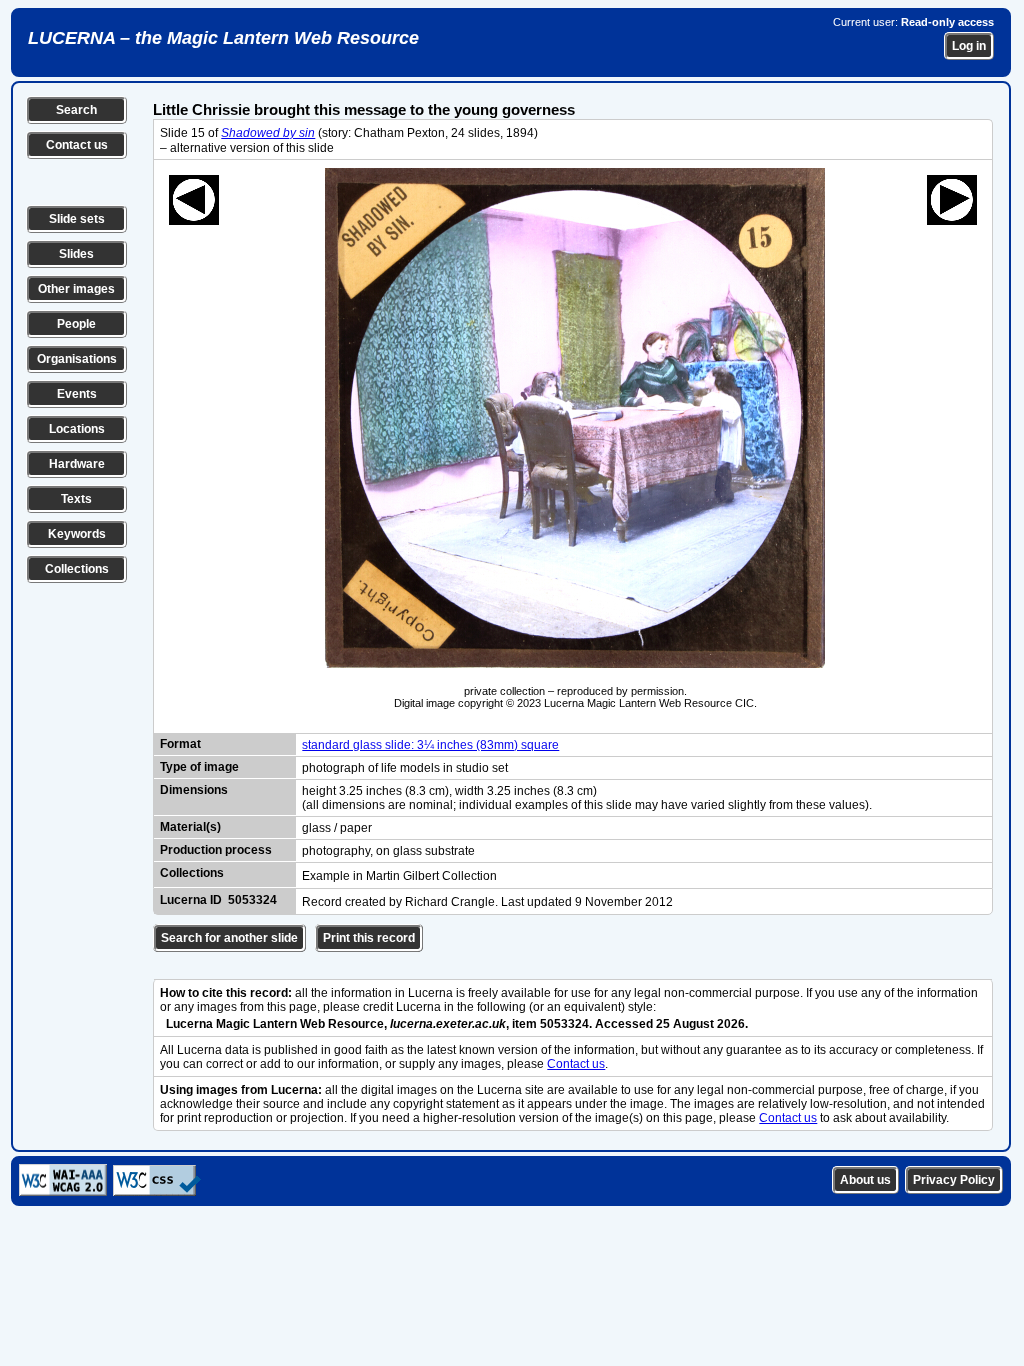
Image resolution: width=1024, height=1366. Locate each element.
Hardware (77, 464)
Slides (76, 254)
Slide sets (77, 219)
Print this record (369, 938)
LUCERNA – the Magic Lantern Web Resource (223, 38)
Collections (77, 569)
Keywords (77, 534)
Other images (76, 289)
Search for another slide (229, 938)
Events (77, 394)
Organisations (77, 359)
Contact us (77, 145)
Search (76, 110)
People (76, 324)
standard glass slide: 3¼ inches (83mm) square (430, 745)
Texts (76, 499)
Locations (77, 429)
